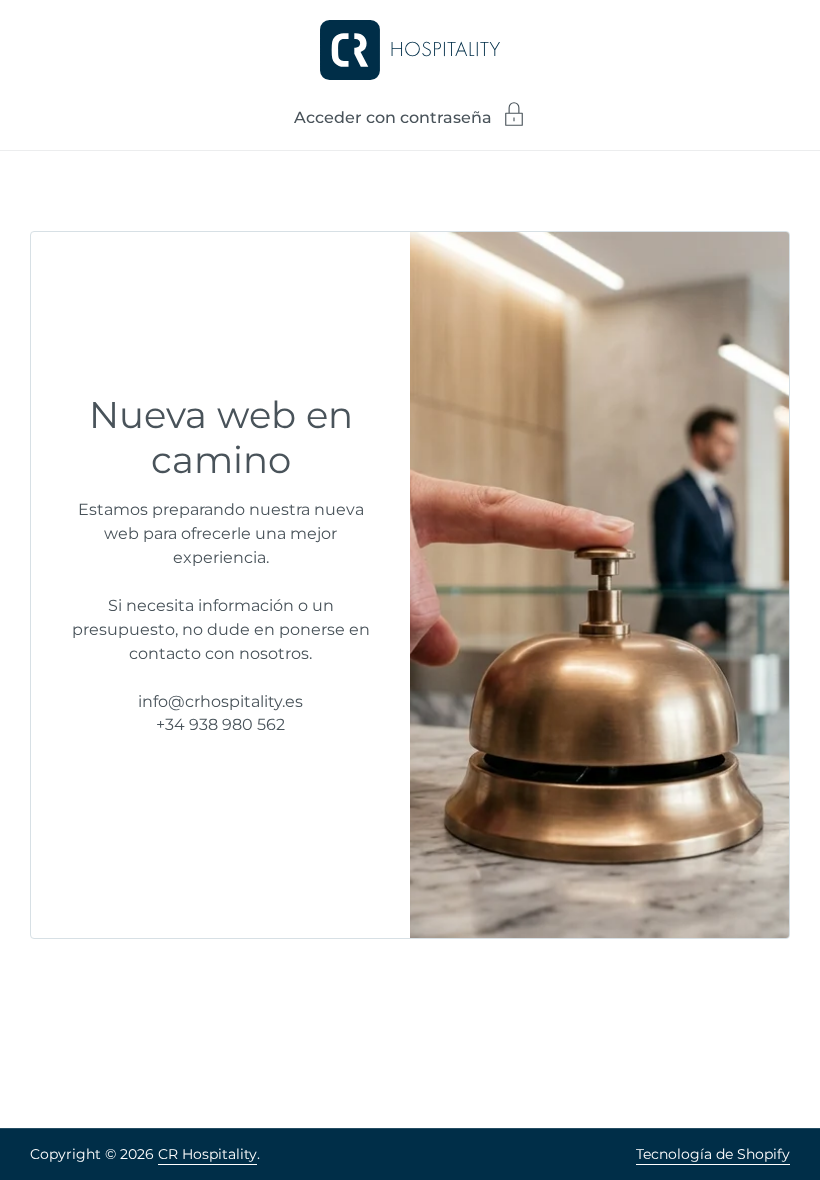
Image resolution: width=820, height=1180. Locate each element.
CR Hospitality (207, 1154)
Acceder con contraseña (393, 117)
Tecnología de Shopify (713, 1154)
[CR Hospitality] (410, 50)
